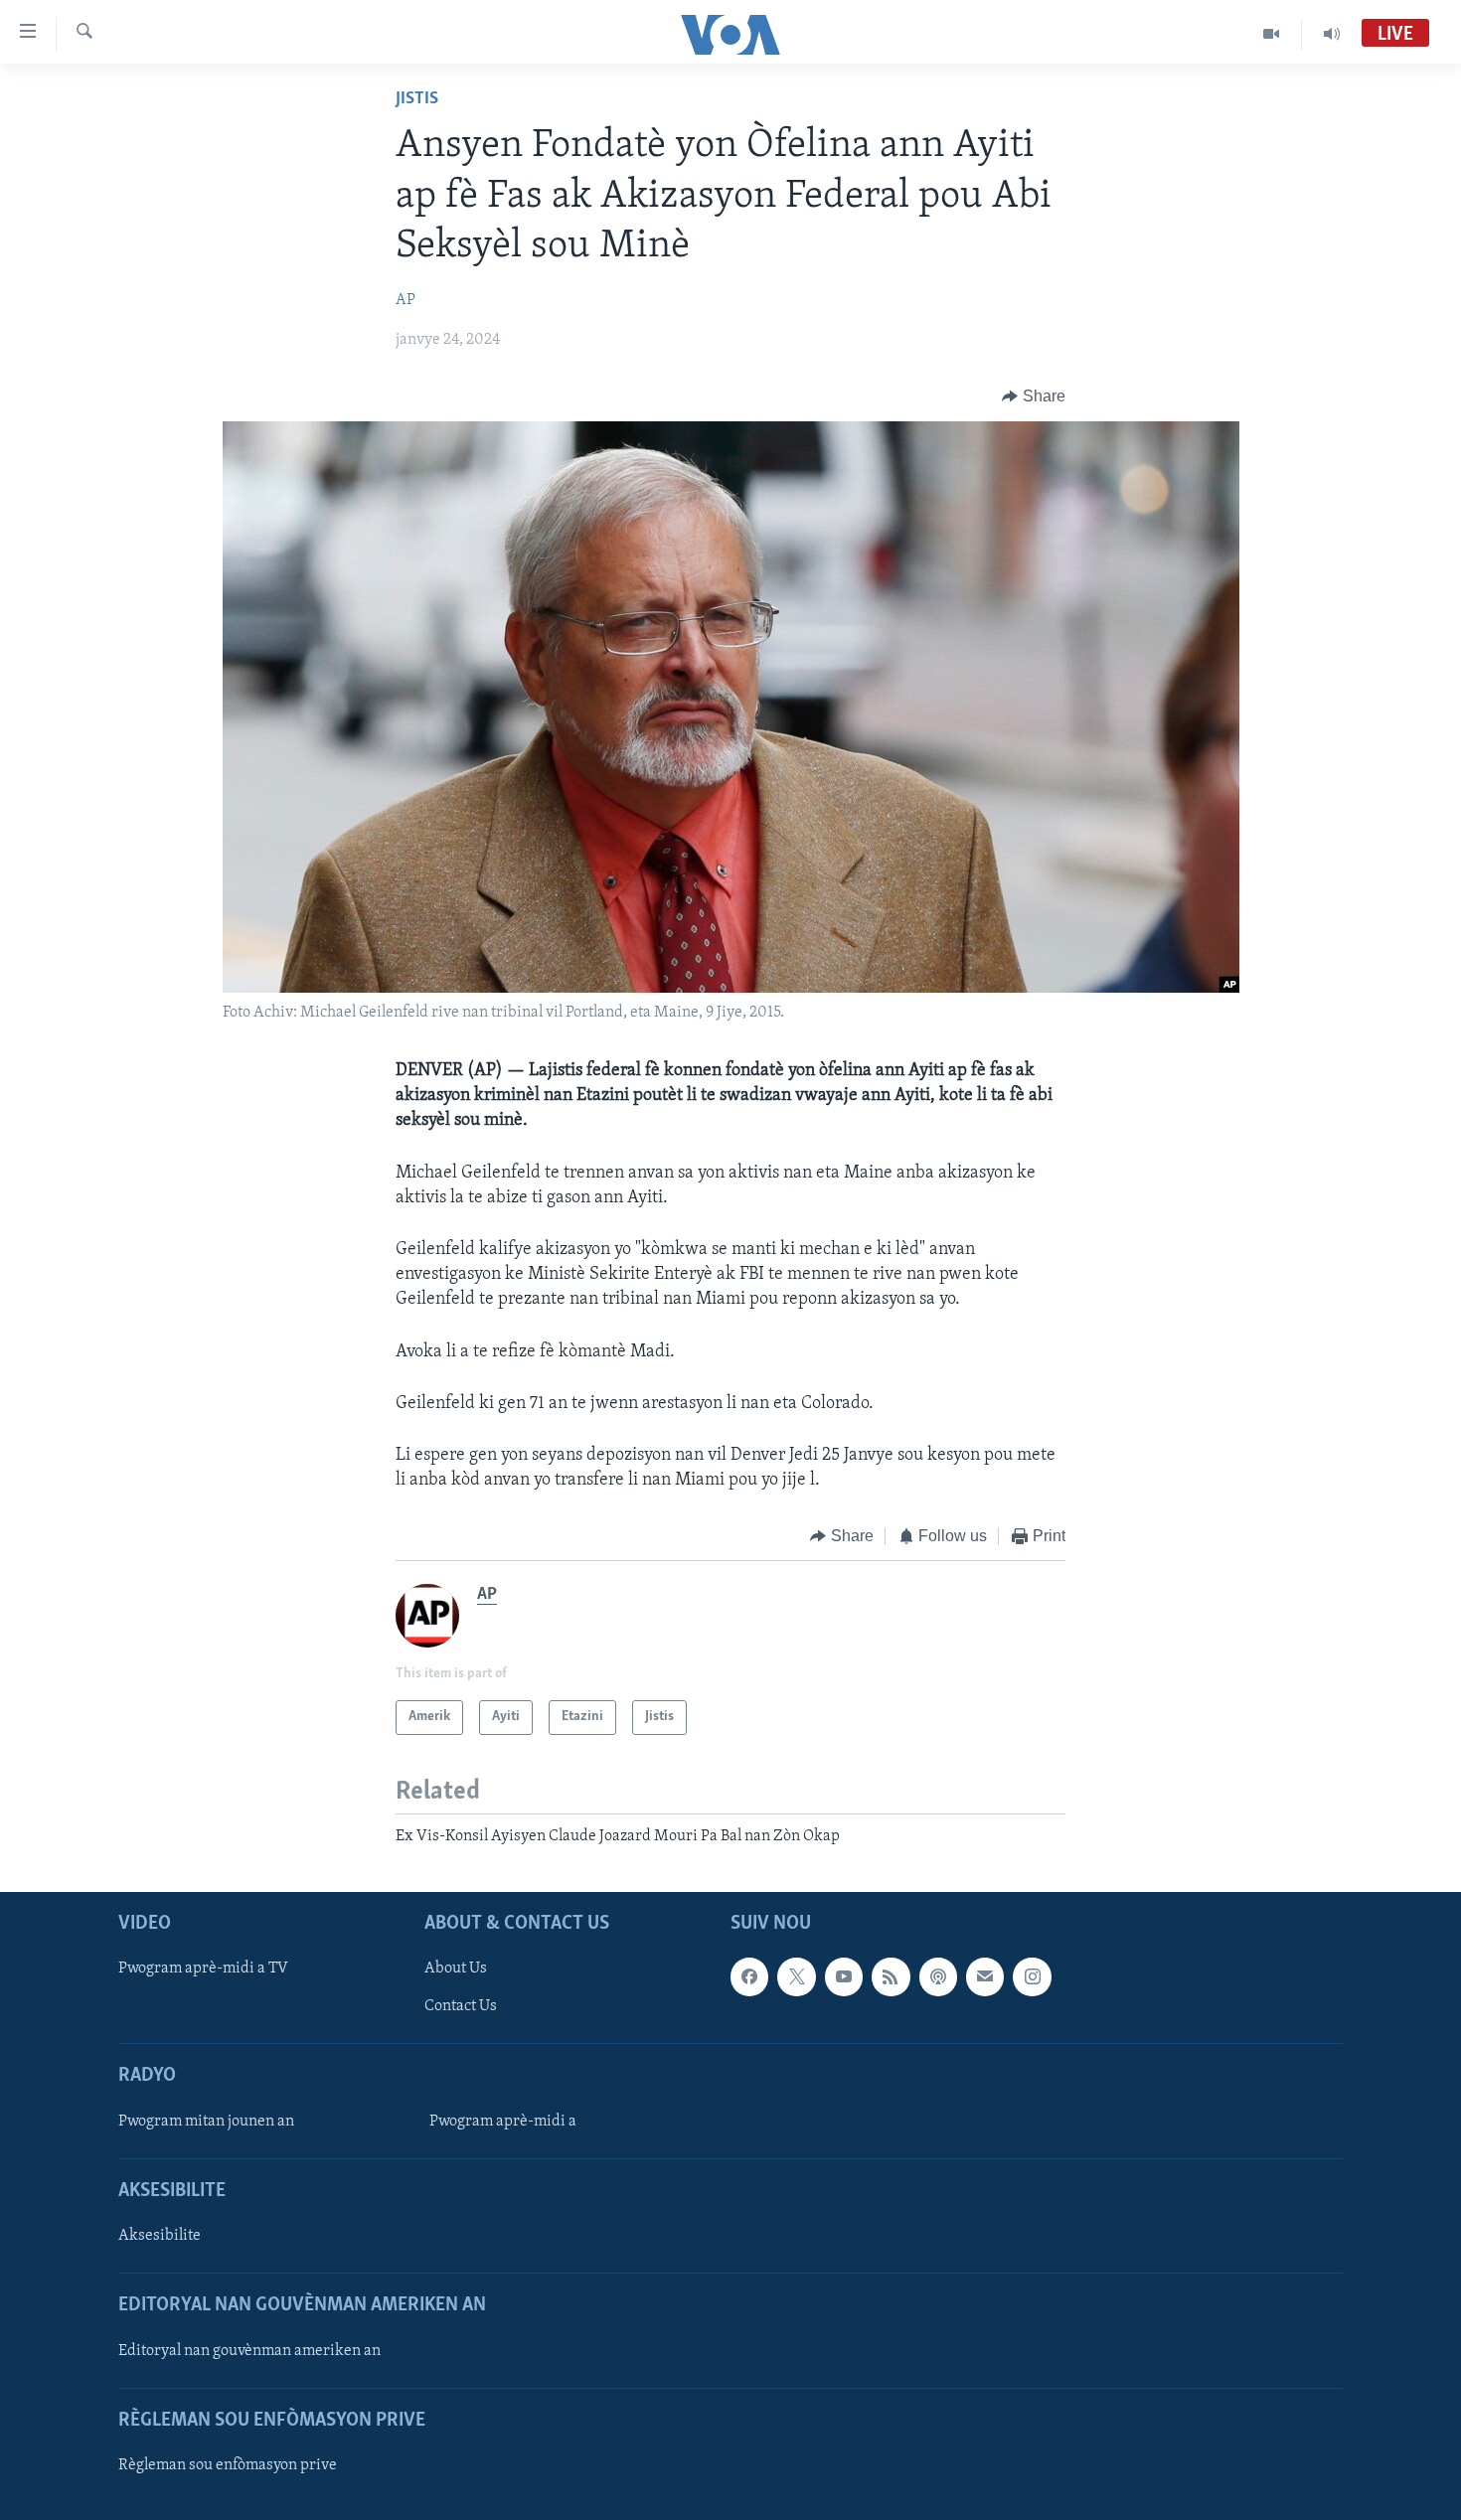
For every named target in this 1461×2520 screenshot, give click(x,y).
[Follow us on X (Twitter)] (796, 1976)
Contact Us (461, 2006)
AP (406, 300)
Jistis (417, 99)
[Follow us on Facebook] (749, 1976)
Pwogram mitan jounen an (206, 2122)
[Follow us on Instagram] (1032, 1976)
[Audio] (1332, 34)
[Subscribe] (985, 1976)
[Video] (1272, 34)
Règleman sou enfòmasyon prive (228, 2465)
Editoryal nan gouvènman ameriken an (249, 2351)
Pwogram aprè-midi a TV (203, 1969)
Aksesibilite (160, 2236)
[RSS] (891, 1976)
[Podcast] (938, 1976)
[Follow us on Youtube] (844, 1976)
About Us (456, 1969)
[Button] (1034, 396)
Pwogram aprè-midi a (503, 2122)
